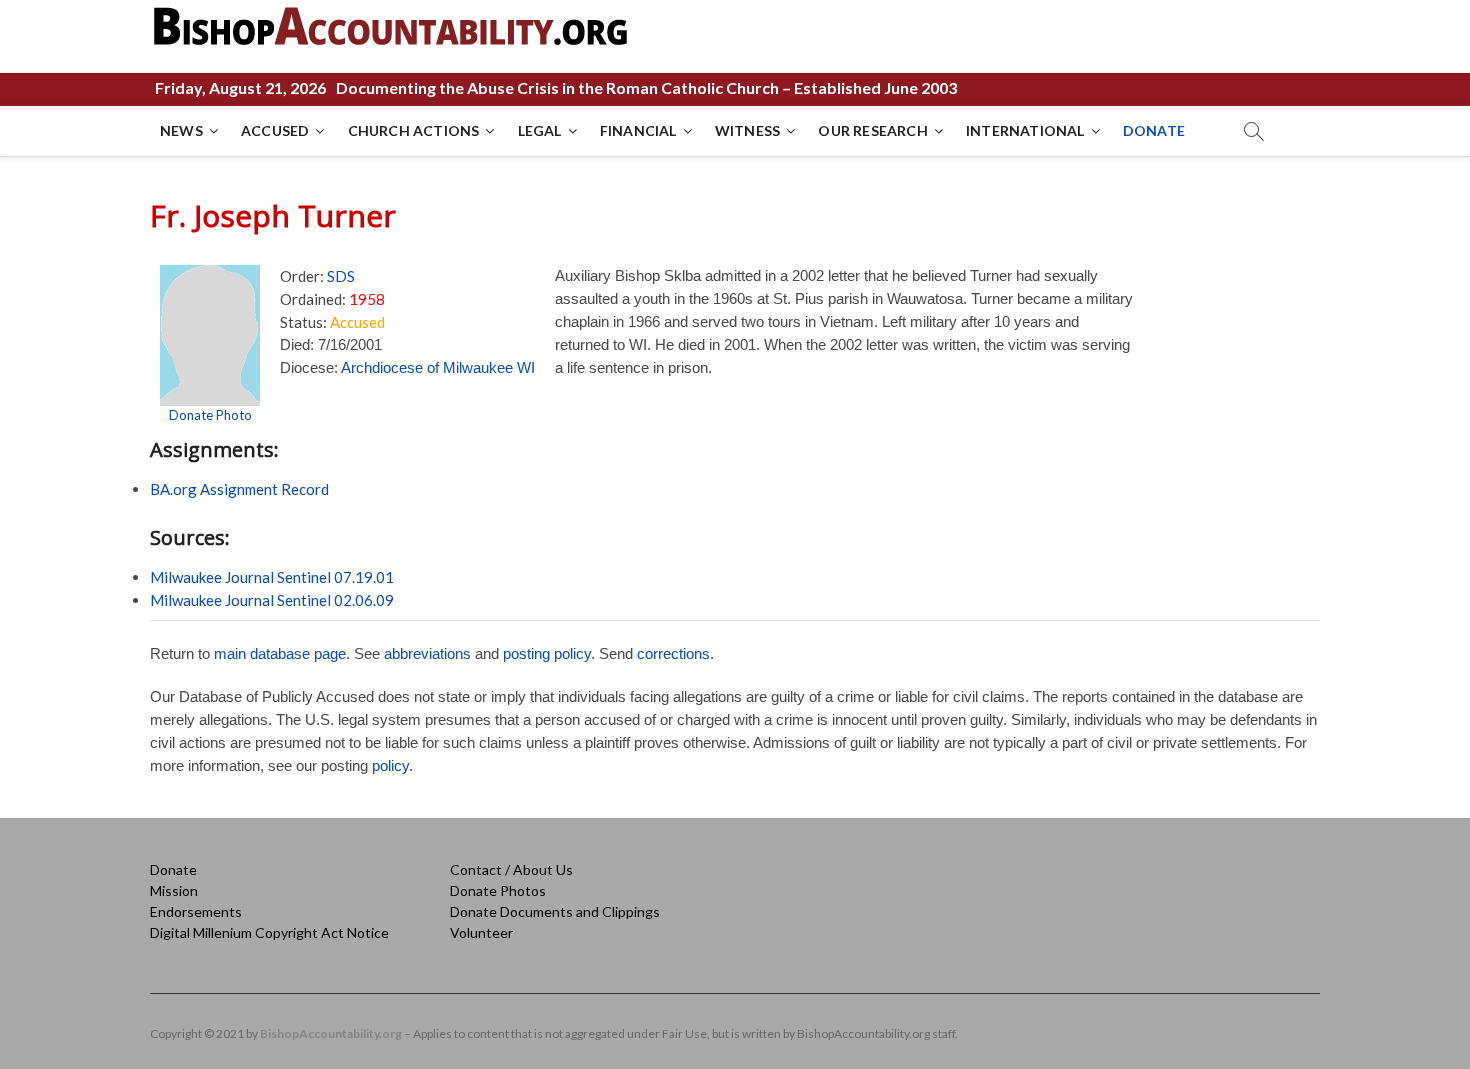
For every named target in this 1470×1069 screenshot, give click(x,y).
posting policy (547, 653)
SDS (341, 276)
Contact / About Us (511, 869)
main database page (280, 653)
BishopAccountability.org (331, 1033)
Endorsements (196, 911)
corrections (673, 653)
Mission (174, 890)
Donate (173, 869)
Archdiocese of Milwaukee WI (438, 367)
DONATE (1154, 130)
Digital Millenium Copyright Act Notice (269, 932)
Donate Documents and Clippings (555, 911)
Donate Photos (498, 890)
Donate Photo (210, 415)
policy (390, 765)
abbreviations (427, 653)
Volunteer (481, 932)
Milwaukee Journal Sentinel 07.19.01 (272, 577)
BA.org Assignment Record (239, 489)
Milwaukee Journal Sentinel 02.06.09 (272, 600)
